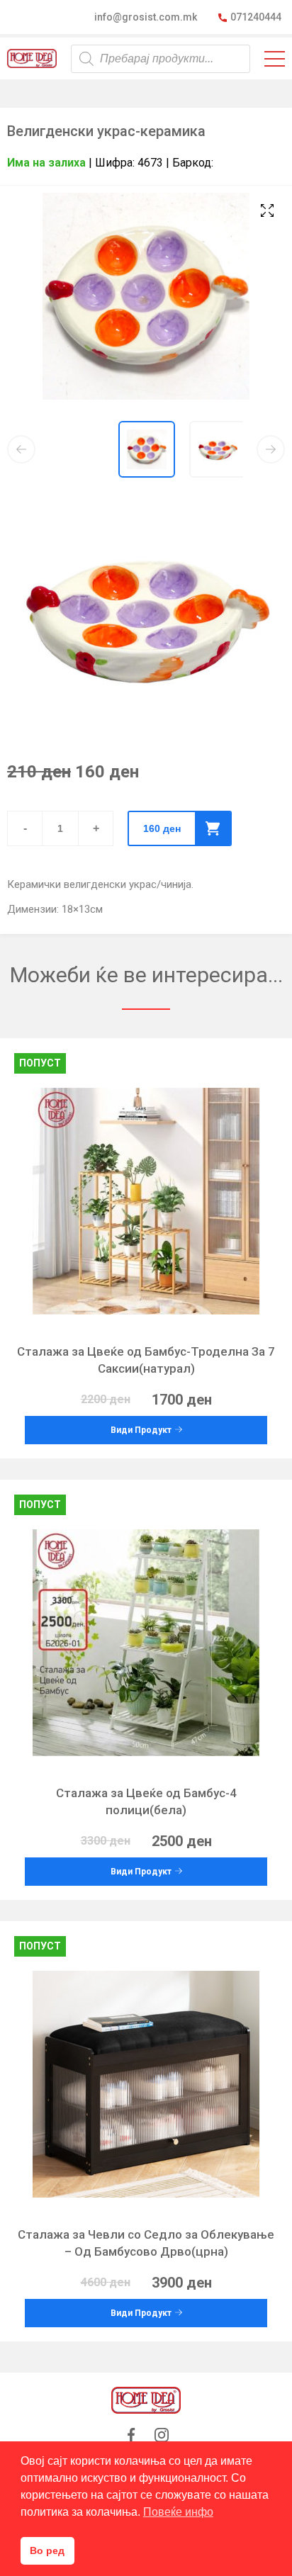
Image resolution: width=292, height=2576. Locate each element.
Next (271, 449)
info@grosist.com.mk (146, 17)
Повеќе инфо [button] (178, 2512)
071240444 (256, 17)
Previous (21, 449)
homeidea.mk (32, 58)
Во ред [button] (47, 2550)
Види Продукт (141, 1430)
